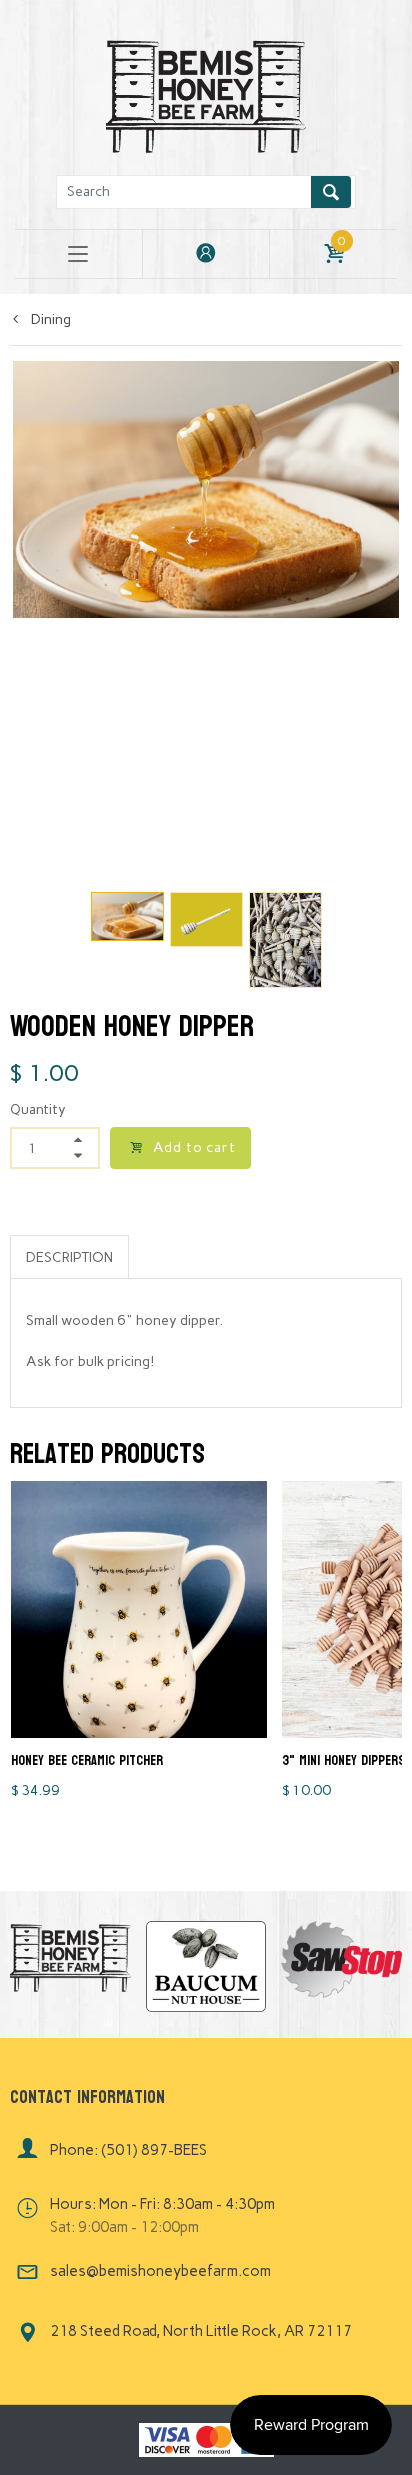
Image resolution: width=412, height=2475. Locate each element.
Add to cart (194, 1147)
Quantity (38, 1109)
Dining (49, 319)
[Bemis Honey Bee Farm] (206, 93)
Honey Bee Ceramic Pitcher (87, 1760)
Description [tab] (69, 1257)
